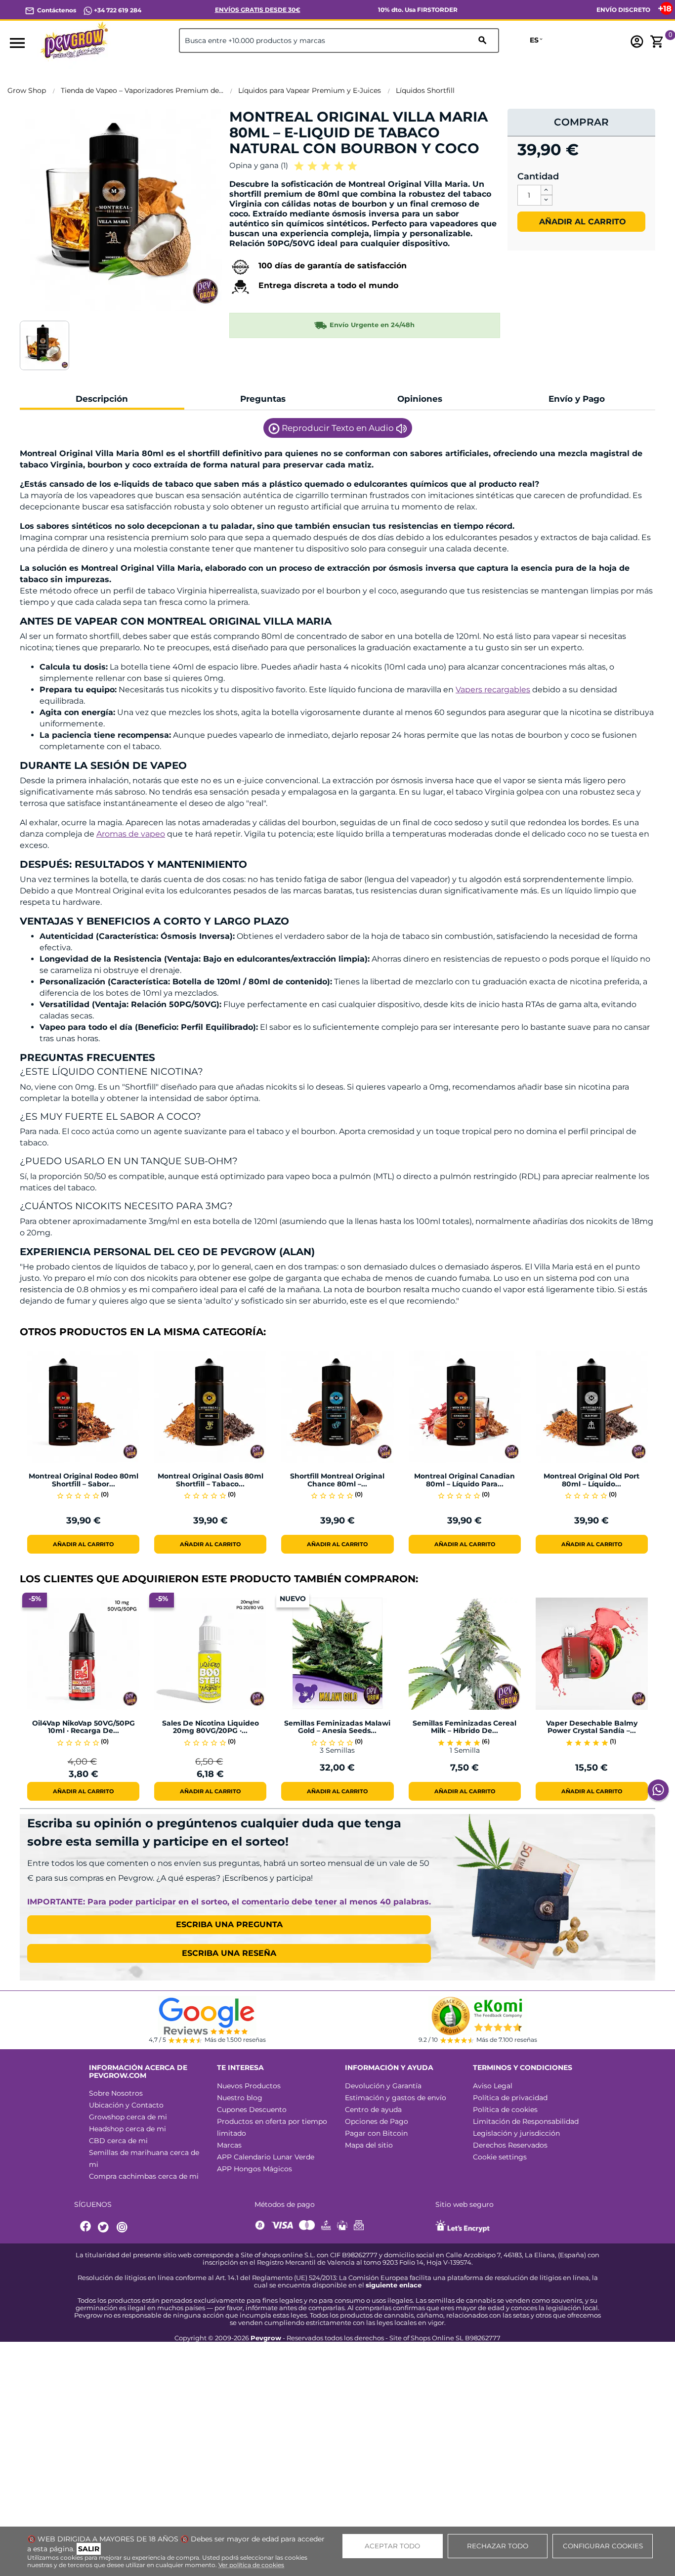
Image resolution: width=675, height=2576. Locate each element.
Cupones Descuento (252, 2110)
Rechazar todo (498, 2546)
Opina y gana (259, 165)
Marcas (229, 2145)
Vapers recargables (493, 690)
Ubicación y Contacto (126, 2105)
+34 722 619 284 (117, 10)
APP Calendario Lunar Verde (266, 2157)
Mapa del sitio (369, 2145)
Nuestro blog (240, 2098)
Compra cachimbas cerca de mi (144, 2176)
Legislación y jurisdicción (516, 2133)
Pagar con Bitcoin (376, 2133)
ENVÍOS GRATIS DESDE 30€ (258, 10)
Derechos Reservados (510, 2145)
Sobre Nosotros (116, 2093)
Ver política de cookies (251, 2565)
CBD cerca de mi (118, 2141)
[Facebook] (86, 2227)
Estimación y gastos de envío (396, 2098)
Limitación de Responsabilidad (526, 2121)
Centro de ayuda (373, 2110)
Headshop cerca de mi (127, 2129)
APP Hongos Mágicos (254, 2169)
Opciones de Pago (377, 2121)
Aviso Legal (493, 2086)
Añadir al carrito (581, 222)
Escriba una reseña (229, 1953)
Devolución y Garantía (383, 2086)
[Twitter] (105, 2227)
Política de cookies (505, 2110)
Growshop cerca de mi (128, 2117)
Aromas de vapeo (131, 834)
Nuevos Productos (249, 2086)
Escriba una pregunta (229, 1924)
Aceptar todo (392, 2546)
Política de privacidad (510, 2098)
